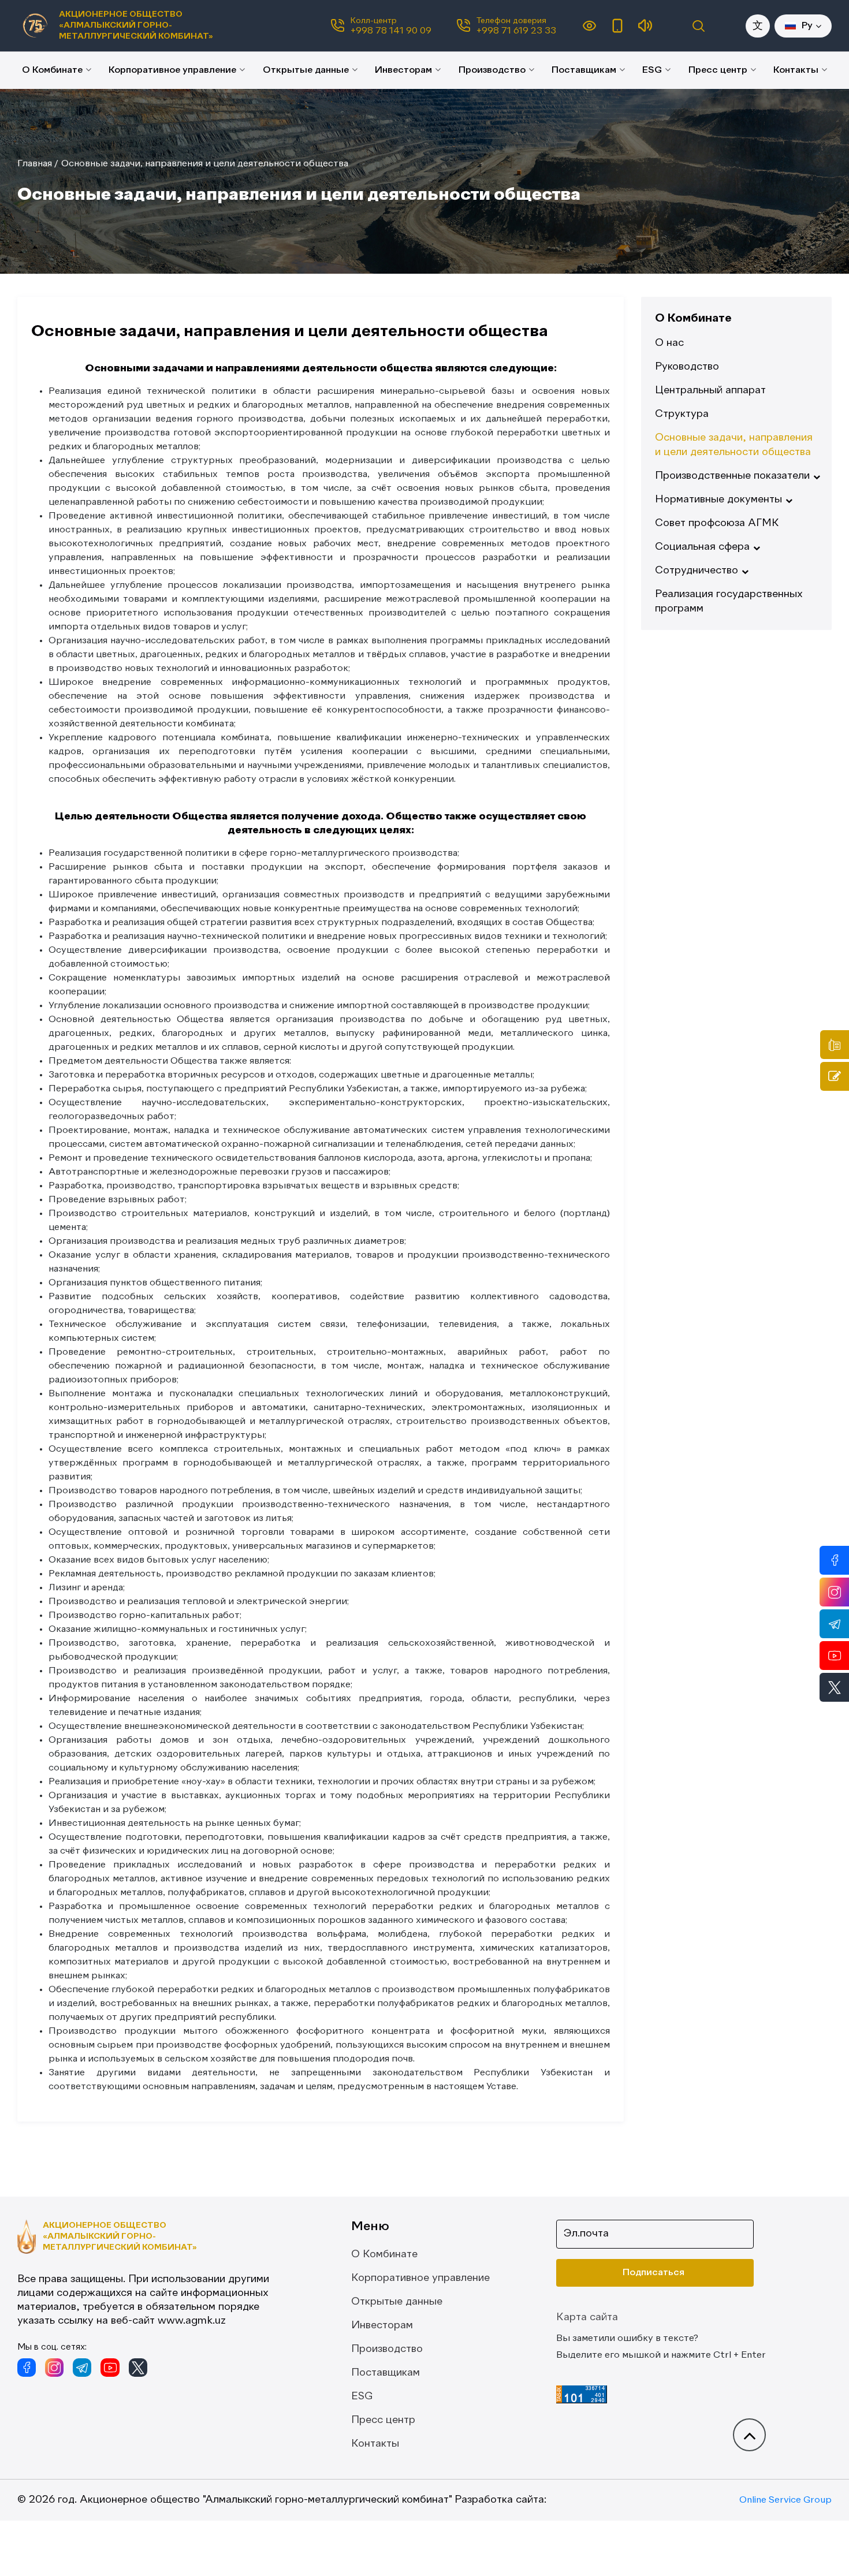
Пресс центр (718, 70)
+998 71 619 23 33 (516, 31)
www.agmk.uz (192, 2321)
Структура (682, 414)
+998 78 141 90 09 (391, 31)
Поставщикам (584, 70)
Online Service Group (785, 2500)
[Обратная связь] (835, 1076)
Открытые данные (306, 70)
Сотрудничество (697, 571)
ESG (652, 70)
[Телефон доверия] (835, 1045)
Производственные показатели (732, 476)
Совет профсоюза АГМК (717, 523)
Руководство (687, 367)
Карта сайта (587, 2317)
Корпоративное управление (172, 70)
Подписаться (653, 2273)
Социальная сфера (702, 547)
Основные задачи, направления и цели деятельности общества (205, 164)
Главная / (38, 164)
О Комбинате (52, 70)
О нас (669, 343)
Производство (492, 70)
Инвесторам (403, 70)
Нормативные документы (718, 499)
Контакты (796, 70)
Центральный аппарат (710, 390)
